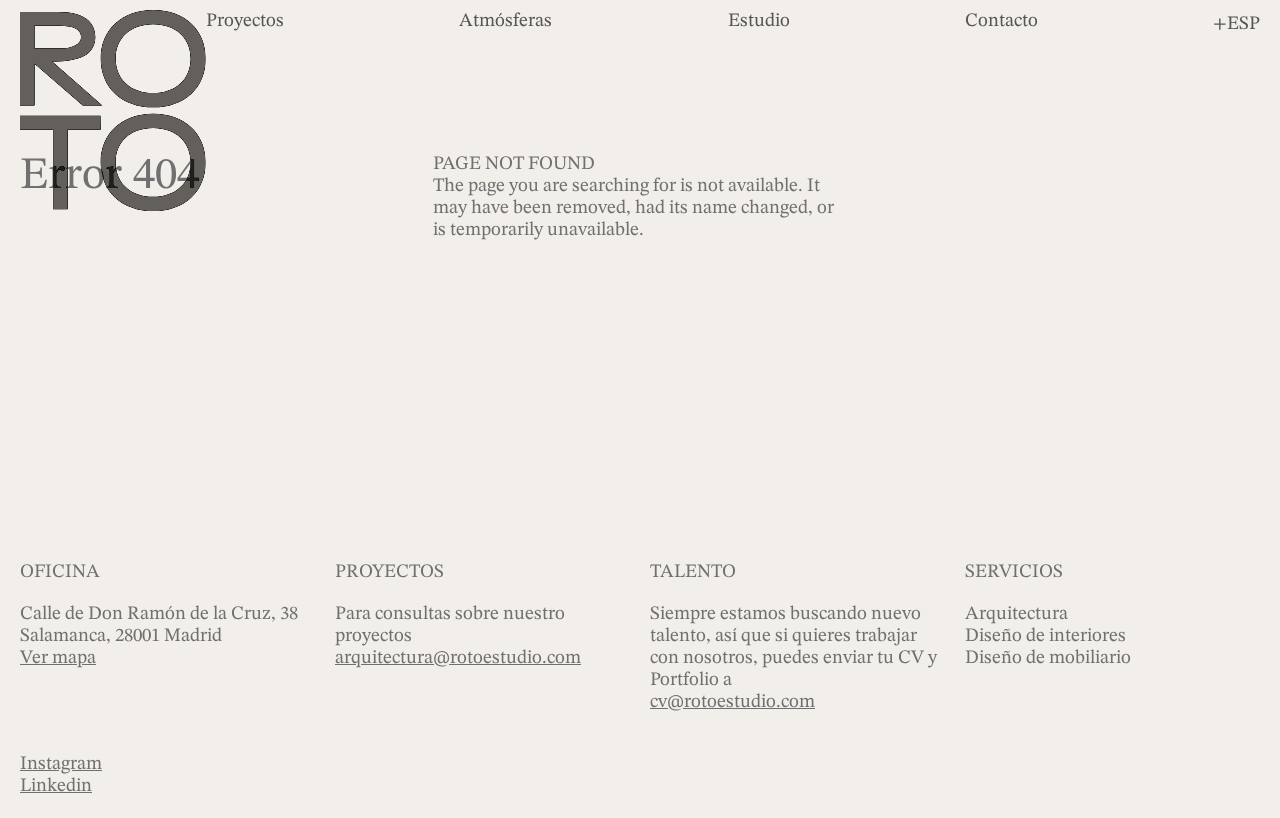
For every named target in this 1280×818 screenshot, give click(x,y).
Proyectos (245, 21)
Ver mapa (58, 658)
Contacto (1001, 21)
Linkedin (56, 786)
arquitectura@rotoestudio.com (458, 658)
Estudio (759, 21)
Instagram (61, 764)
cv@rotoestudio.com (732, 702)
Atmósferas (505, 21)
